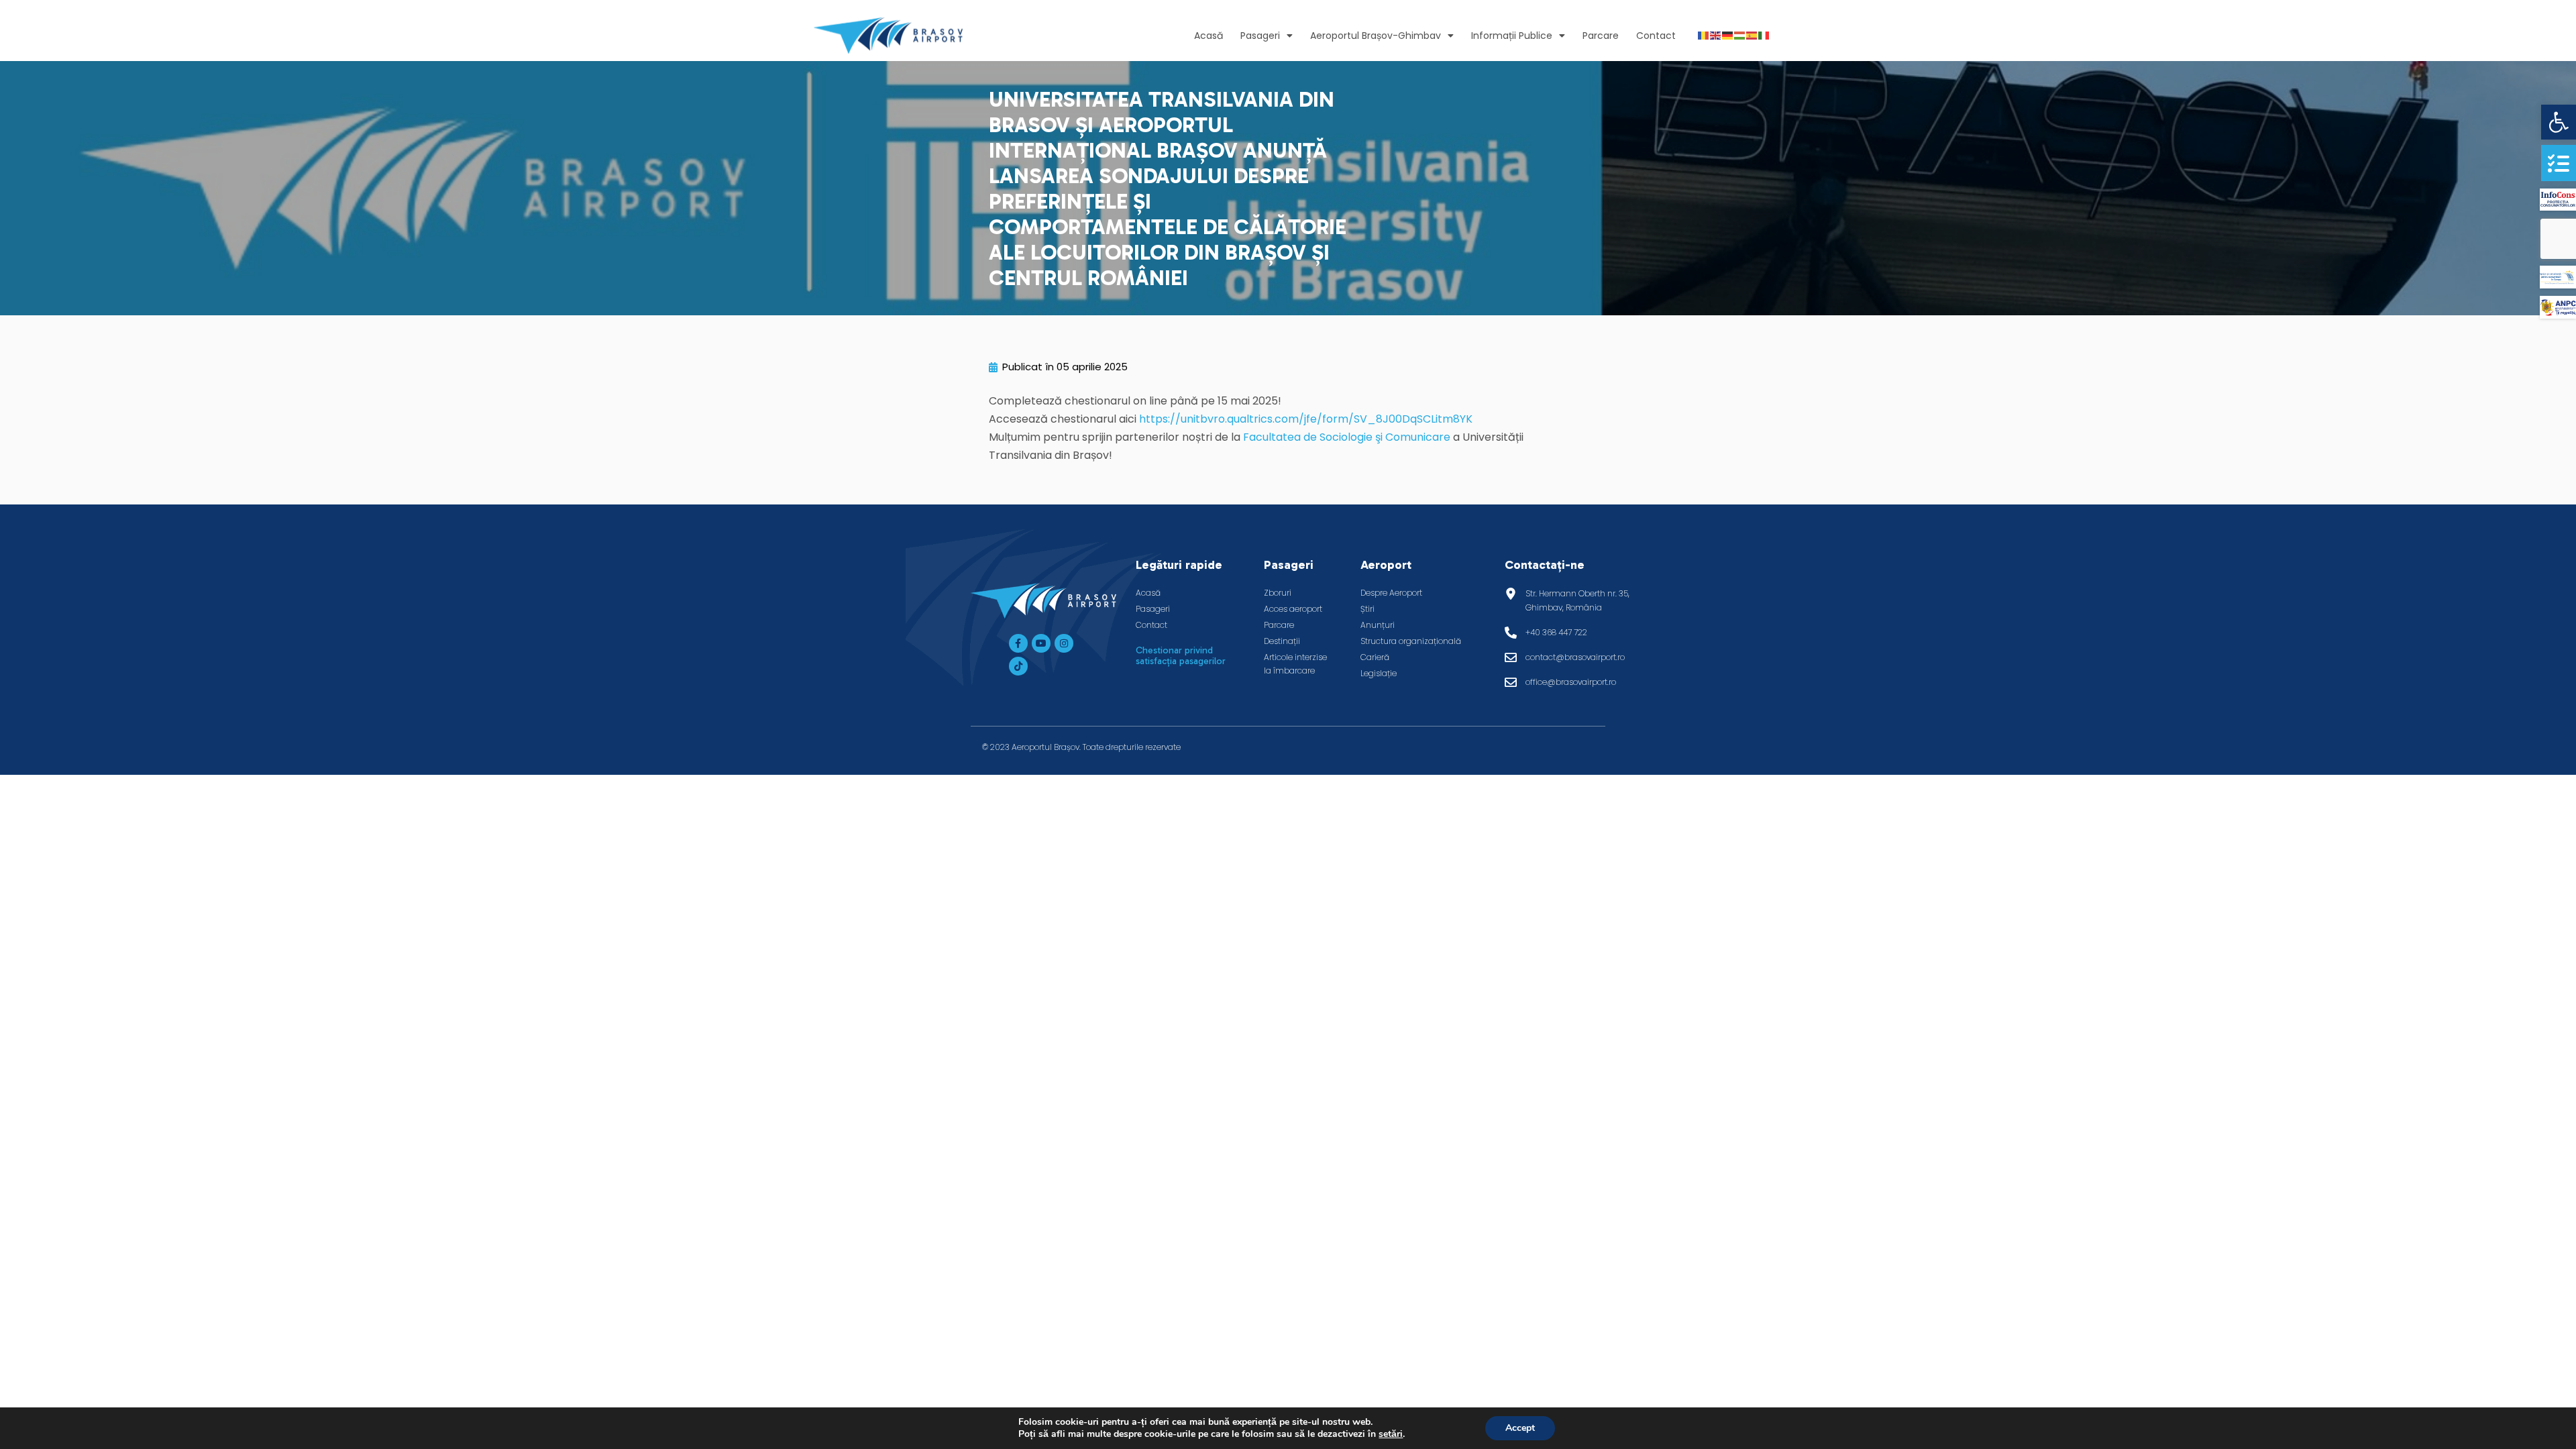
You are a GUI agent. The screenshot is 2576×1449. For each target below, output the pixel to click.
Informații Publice (1512, 36)
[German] (1728, 35)
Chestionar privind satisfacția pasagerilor (1181, 656)
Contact (1656, 36)
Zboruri (1278, 593)
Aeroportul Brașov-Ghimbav (1376, 36)
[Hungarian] (1740, 35)
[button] (2559, 122)
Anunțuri (1378, 625)
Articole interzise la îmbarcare (1295, 664)
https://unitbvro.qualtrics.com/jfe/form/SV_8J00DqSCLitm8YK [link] (1306, 419)
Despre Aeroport (1391, 593)
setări (1391, 1434)
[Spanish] (1752, 35)
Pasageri (1260, 36)
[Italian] (1764, 35)
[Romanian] (1704, 35)
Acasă (1209, 36)
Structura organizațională (1411, 641)
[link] (1347, 437)
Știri (1367, 609)
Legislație (1379, 673)
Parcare (1601, 36)
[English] (1716, 35)
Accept (1520, 1428)
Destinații (1282, 641)
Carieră (1375, 657)
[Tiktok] (1018, 666)
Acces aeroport (1293, 609)
